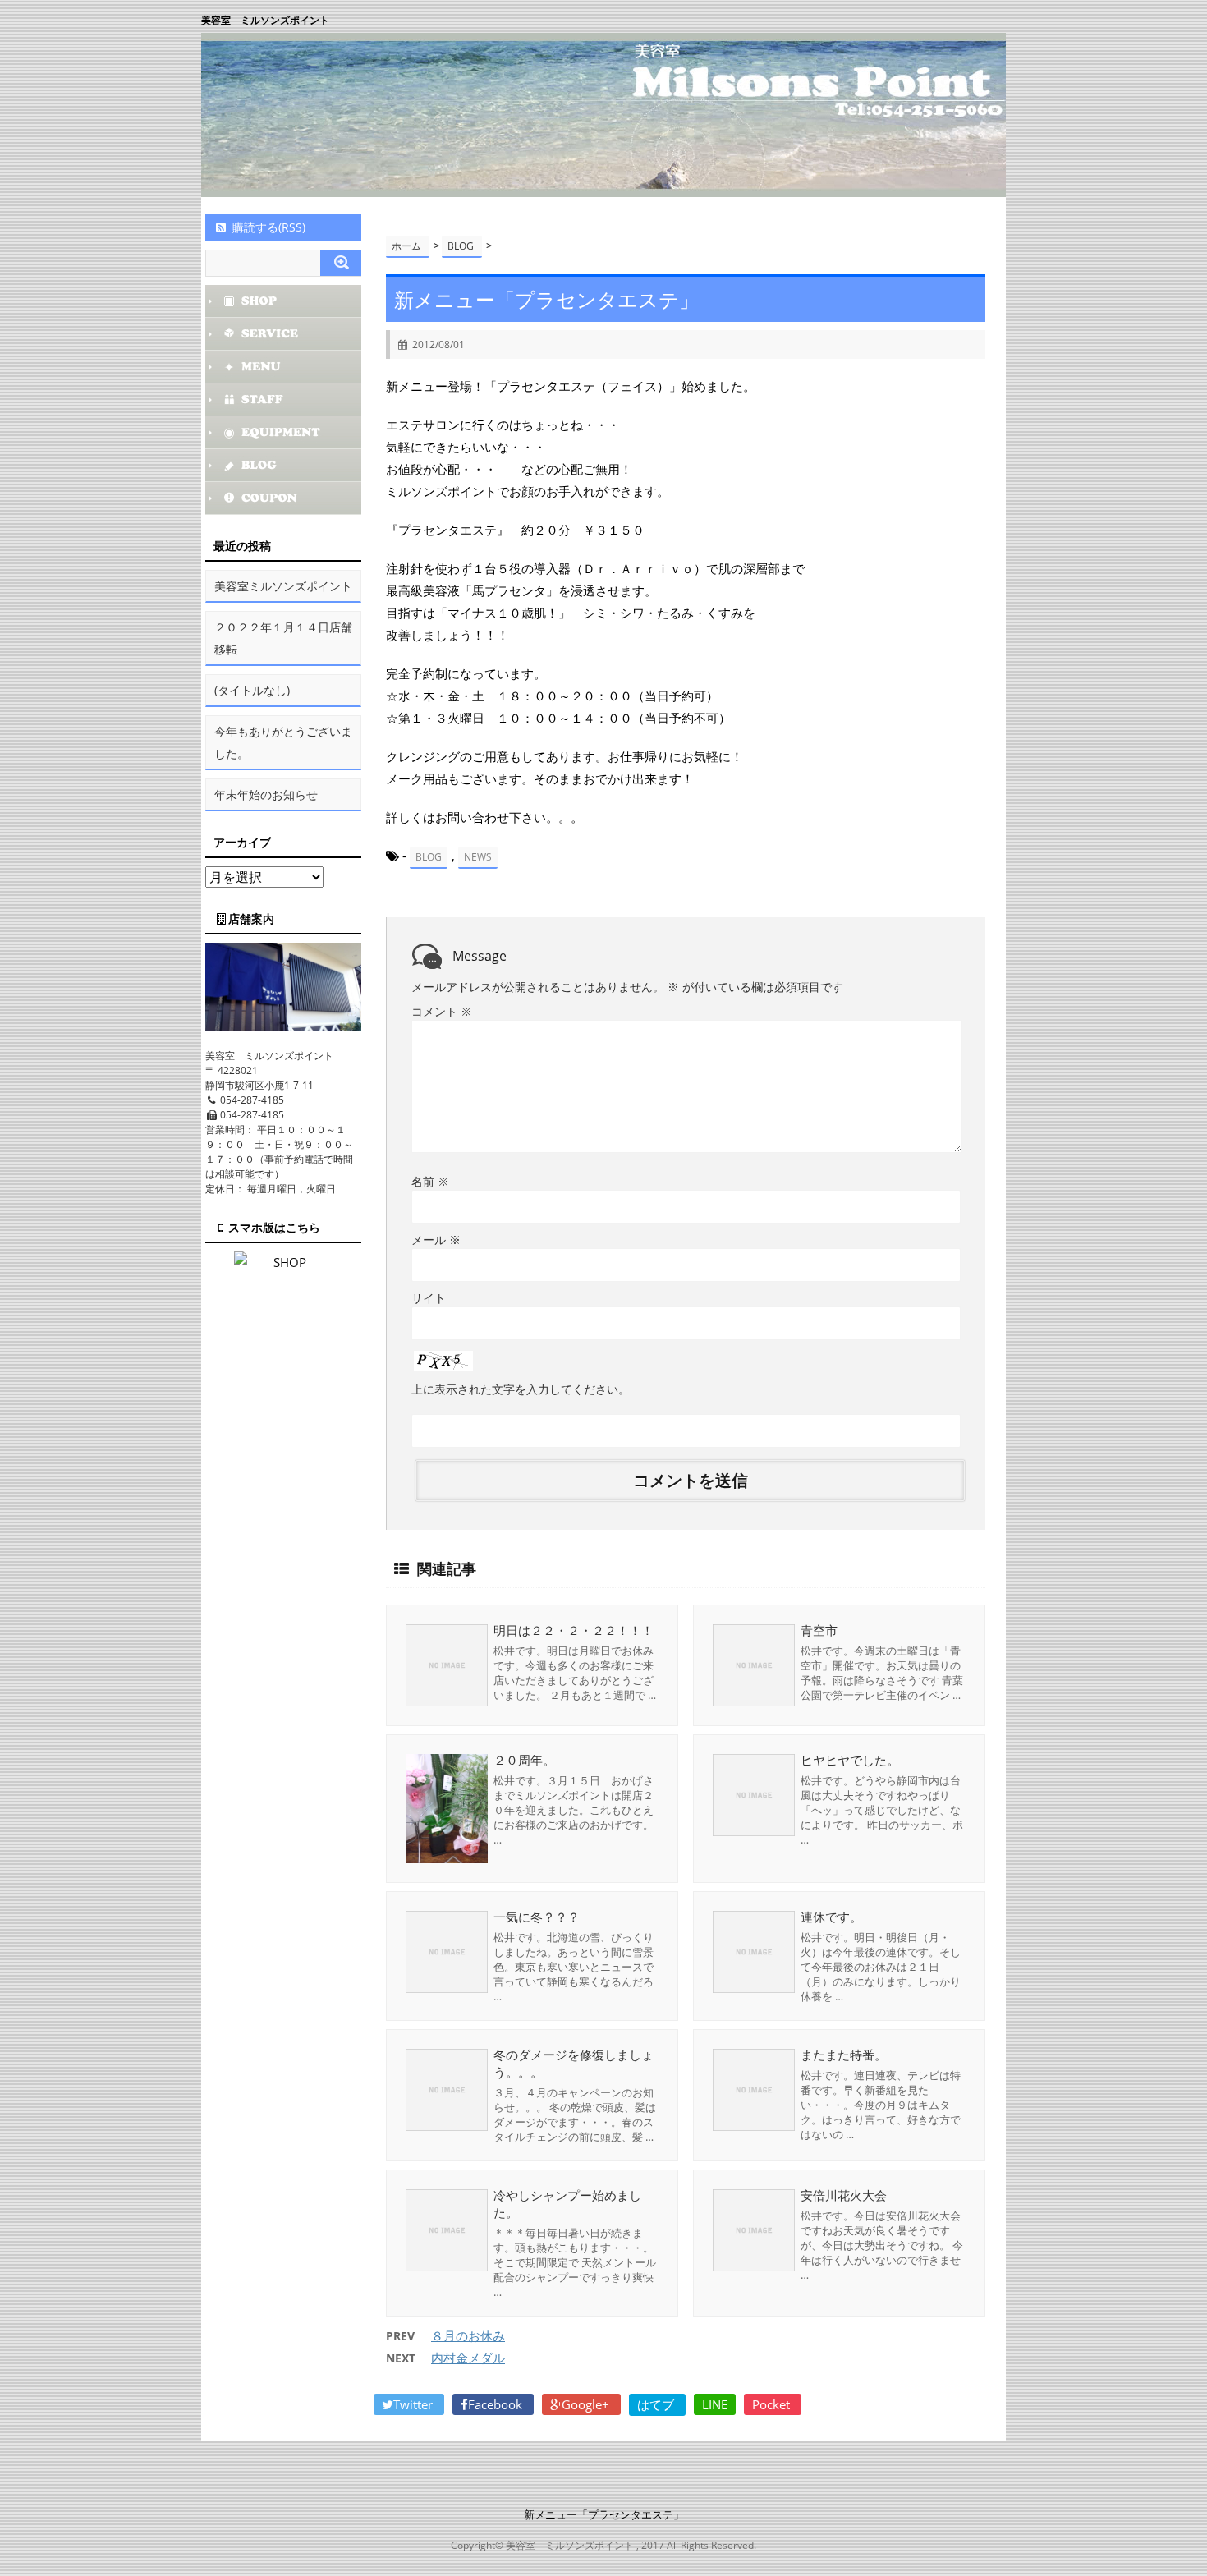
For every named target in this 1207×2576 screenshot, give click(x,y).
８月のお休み (468, 2335)
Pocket (773, 2404)
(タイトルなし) (252, 690)
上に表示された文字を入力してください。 (521, 1389)
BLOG (429, 857)
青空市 (819, 1630)
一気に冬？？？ (537, 1917)
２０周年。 (524, 1760)
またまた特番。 (844, 2055)
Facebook (497, 2404)
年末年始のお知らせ (266, 794)
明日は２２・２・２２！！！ (574, 1630)
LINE (715, 2404)
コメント (442, 1011)
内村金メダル (468, 2358)
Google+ (587, 2404)
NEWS (478, 857)
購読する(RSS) (269, 227)
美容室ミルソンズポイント (283, 586)
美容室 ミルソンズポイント (265, 20)
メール (436, 1240)
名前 (430, 1181)
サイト (429, 1298)
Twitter (415, 2404)
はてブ (657, 2404)
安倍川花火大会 (844, 2195)
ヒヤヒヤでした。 (850, 1760)
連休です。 (831, 1917)
